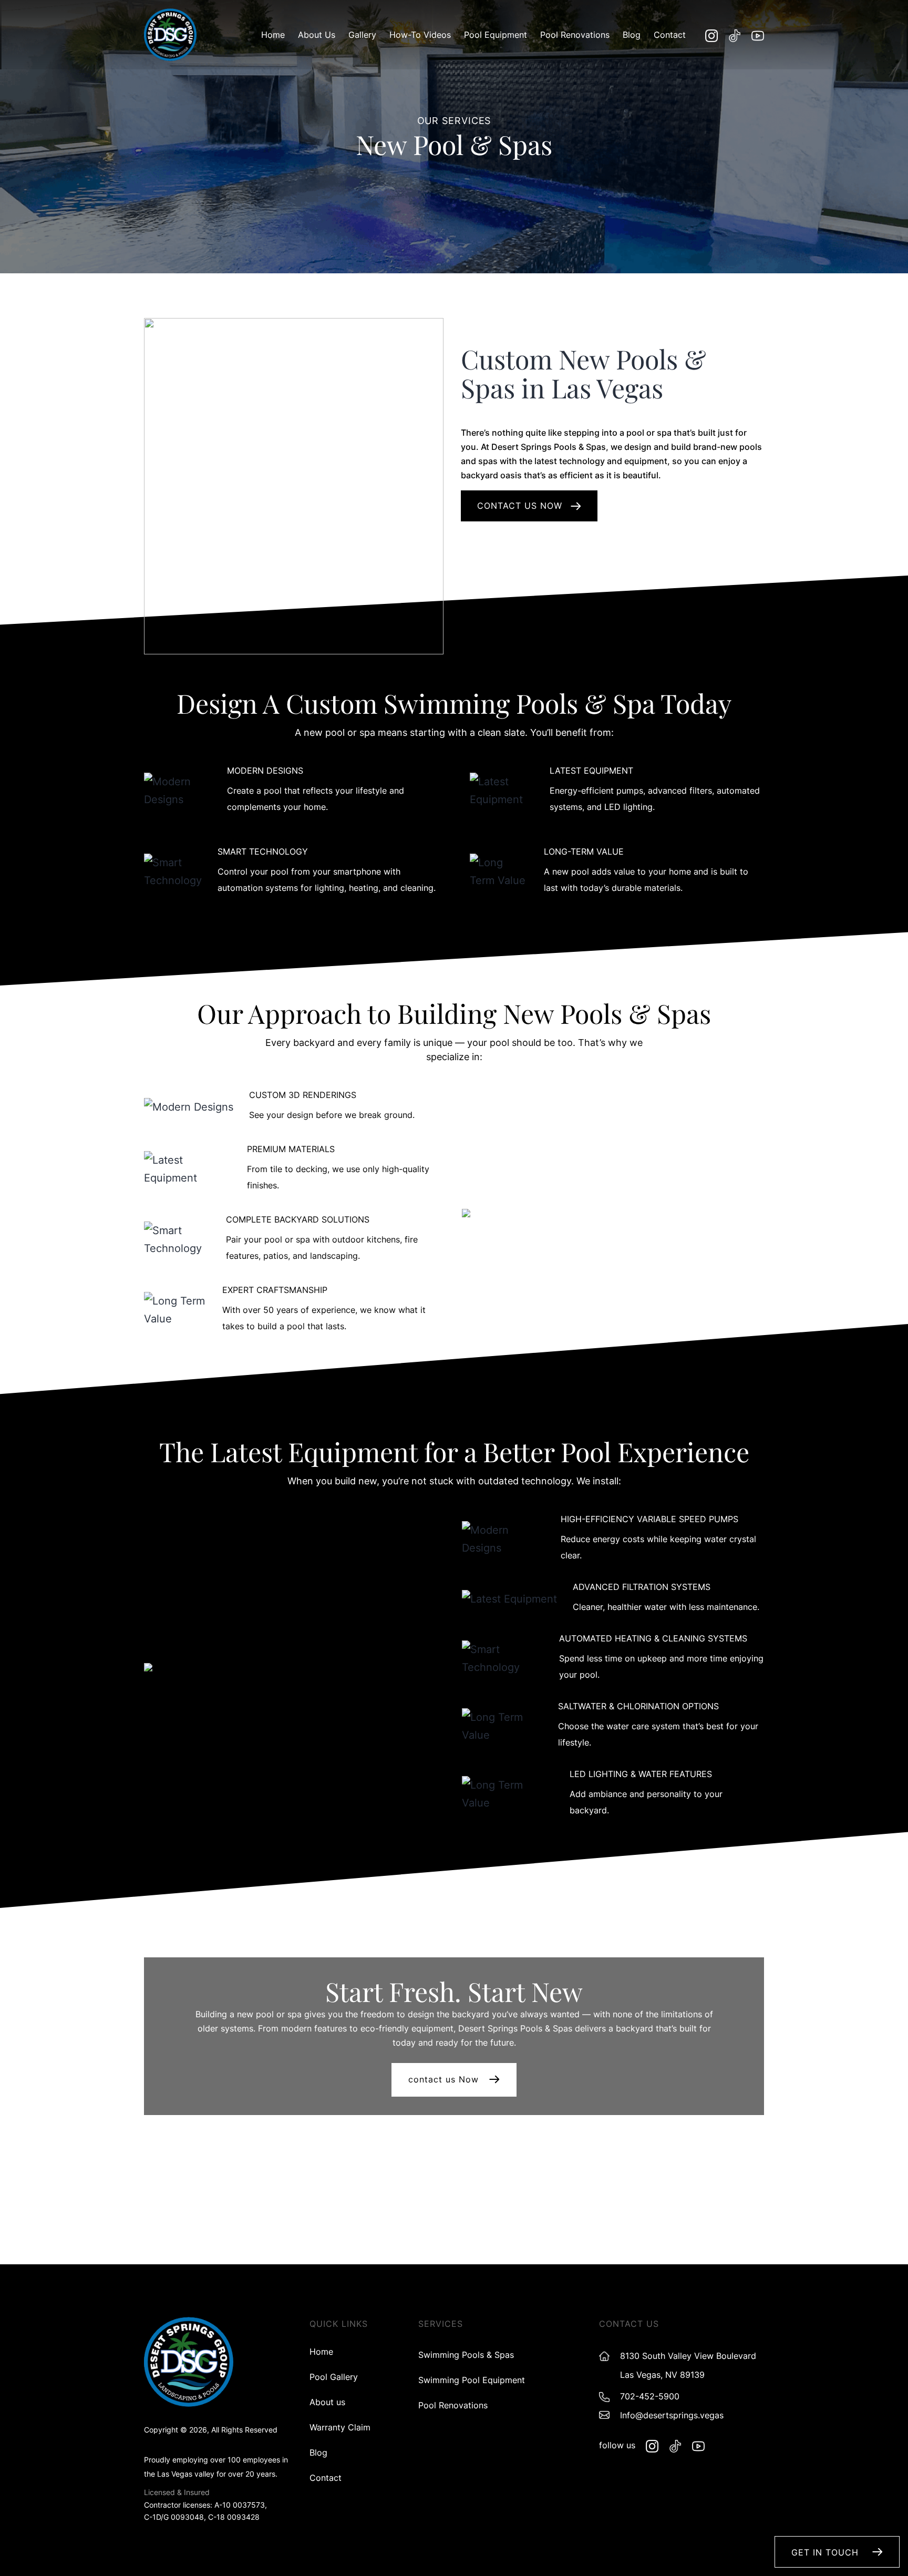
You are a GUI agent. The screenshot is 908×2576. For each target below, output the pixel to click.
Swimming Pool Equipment (472, 2380)
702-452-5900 (650, 2396)
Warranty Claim (340, 2427)
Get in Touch (827, 2552)
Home (273, 35)
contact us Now (443, 2079)
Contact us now (521, 506)
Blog (632, 35)
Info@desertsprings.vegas (672, 2415)
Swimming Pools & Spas (466, 2355)
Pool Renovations (575, 35)
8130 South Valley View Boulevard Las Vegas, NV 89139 (688, 2365)
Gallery (362, 35)
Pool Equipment (496, 35)
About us (317, 35)
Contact (670, 35)
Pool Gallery (334, 2377)
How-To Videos (420, 35)
